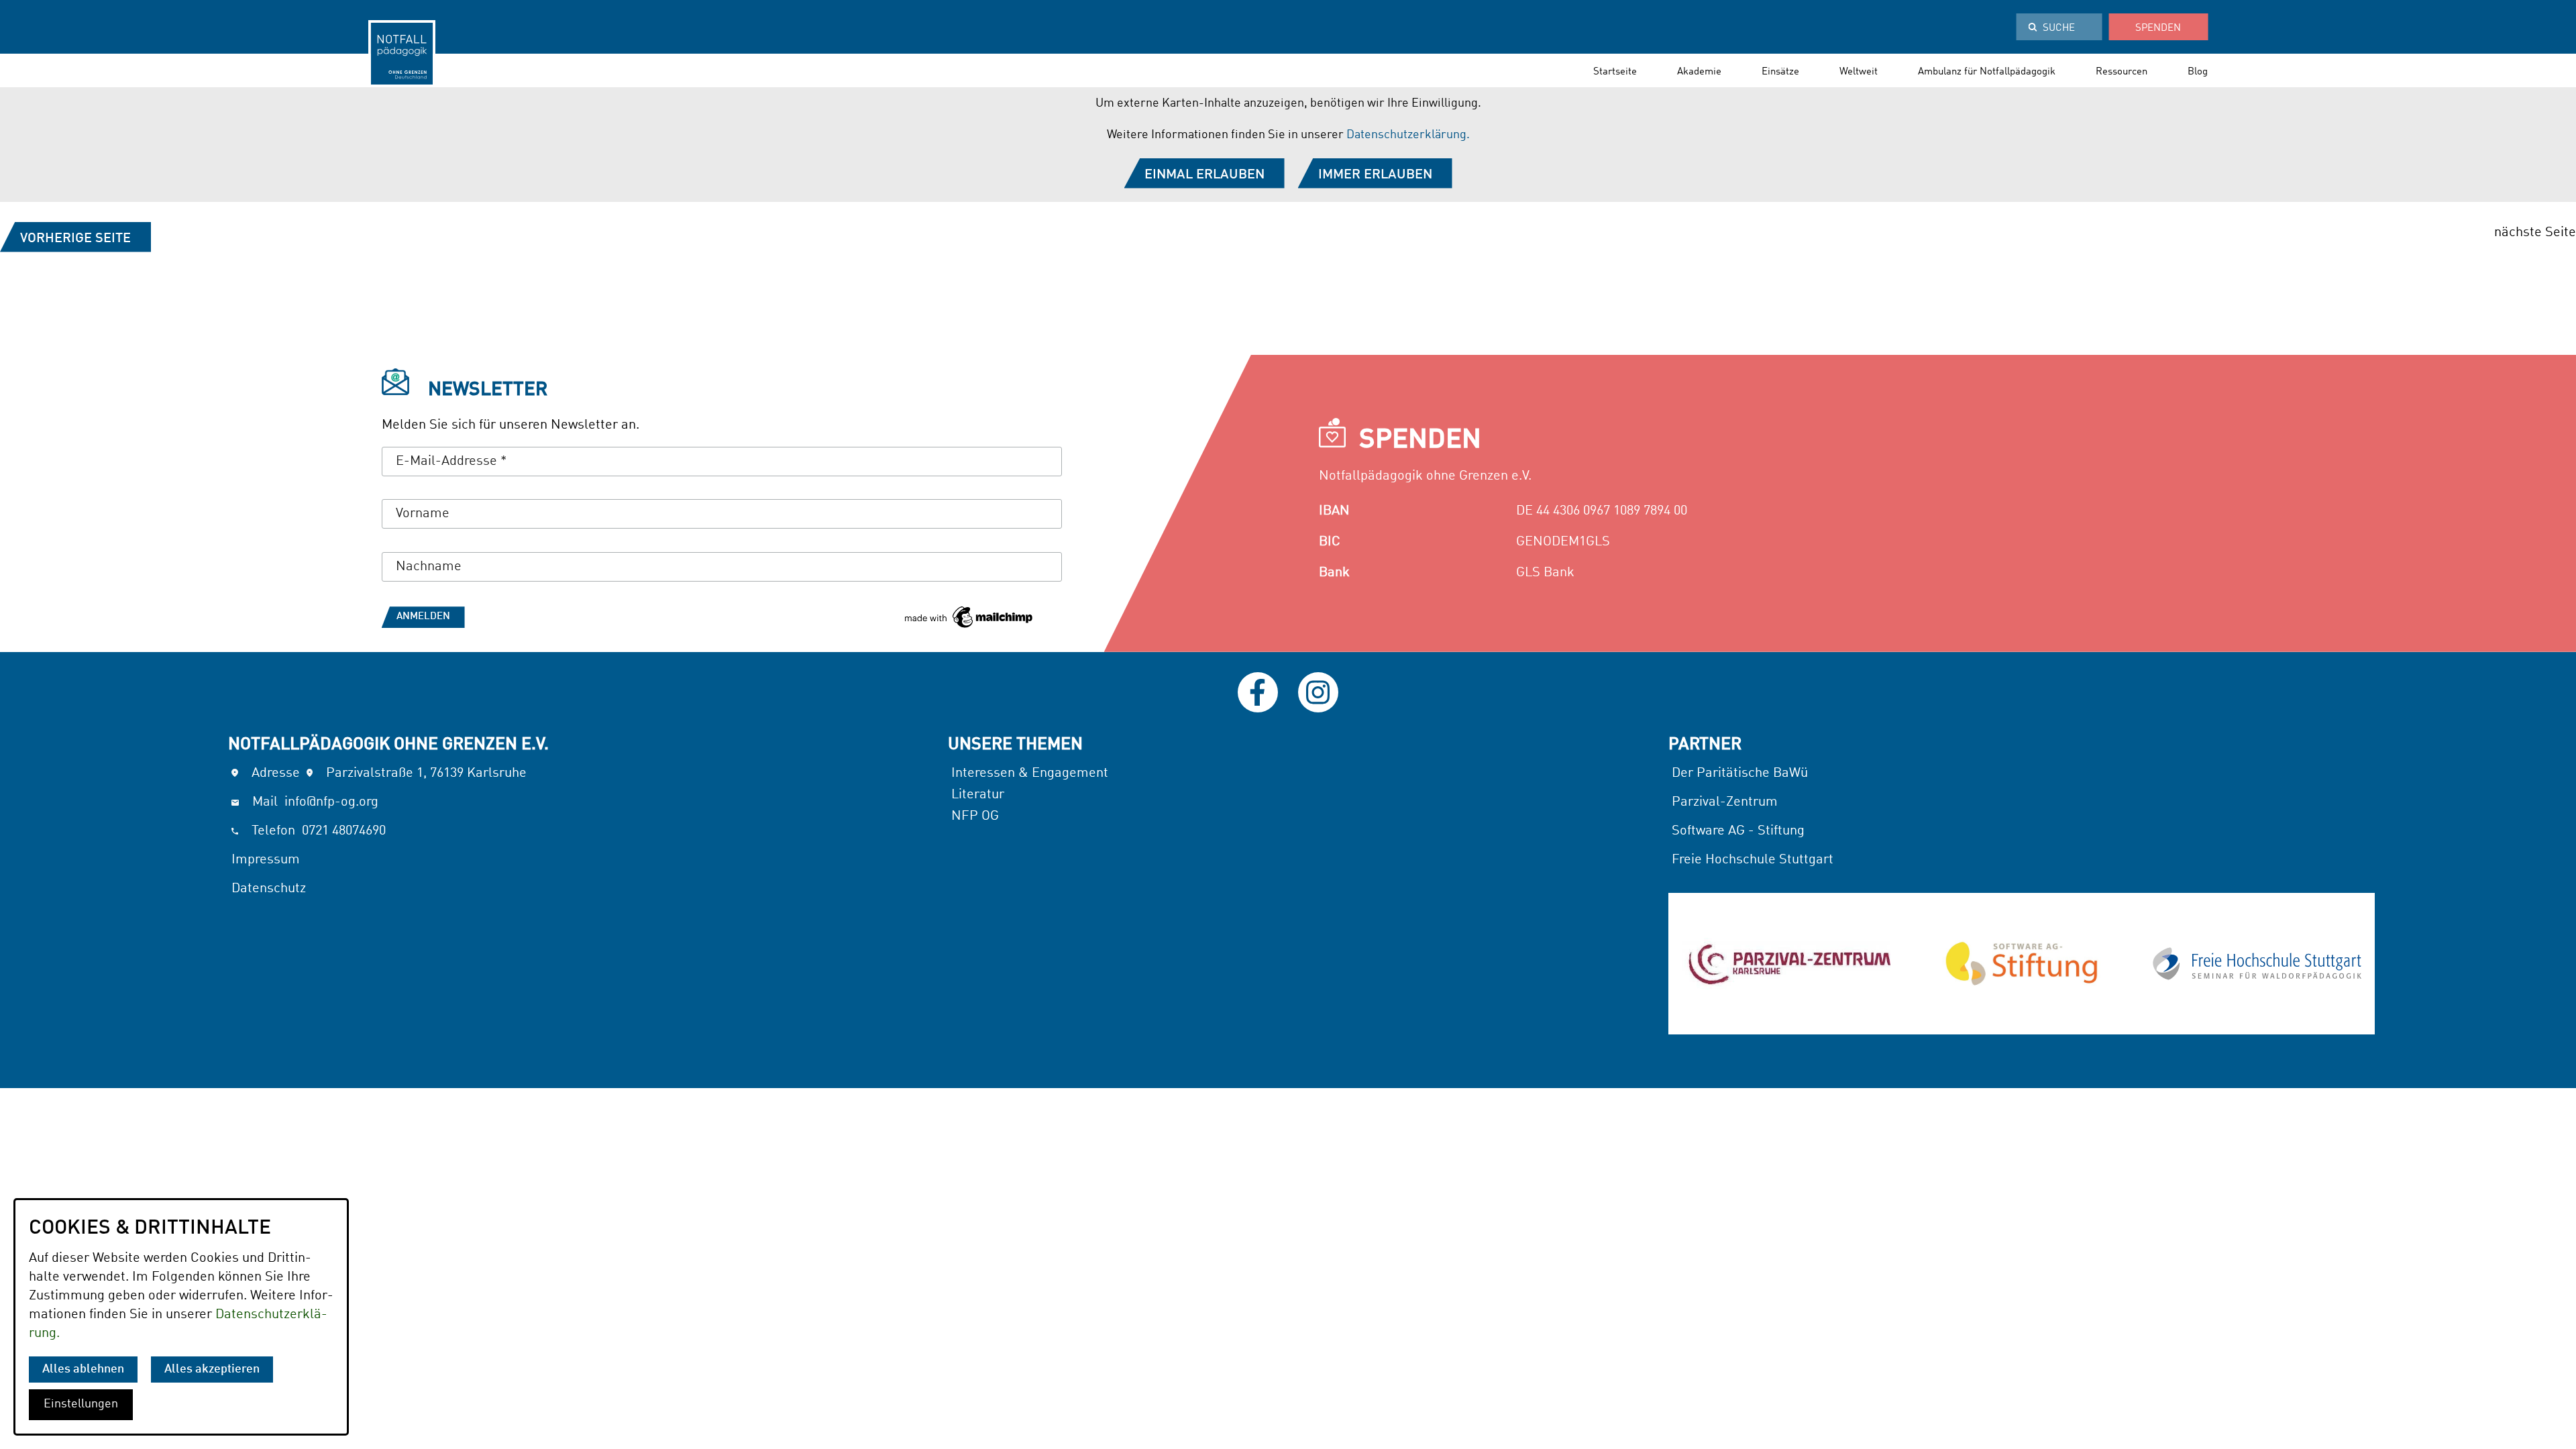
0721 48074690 (344, 831)
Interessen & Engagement (1030, 773)
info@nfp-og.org (331, 802)
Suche (2059, 29)
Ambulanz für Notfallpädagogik (1987, 72)
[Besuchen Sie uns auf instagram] (1318, 692)
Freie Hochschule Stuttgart (1753, 860)
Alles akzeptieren (212, 1370)
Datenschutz (269, 889)
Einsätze (1780, 72)
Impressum (266, 860)
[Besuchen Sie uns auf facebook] (1258, 692)
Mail (265, 802)
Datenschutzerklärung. (1408, 135)
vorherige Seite (75, 239)
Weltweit (1859, 72)
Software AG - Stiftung (1738, 831)
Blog (2198, 72)
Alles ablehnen (83, 1370)
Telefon (273, 831)
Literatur (979, 795)
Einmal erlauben (1204, 175)
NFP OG (975, 816)
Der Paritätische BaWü (1740, 773)
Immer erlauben (1375, 175)
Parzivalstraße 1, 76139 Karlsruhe (426, 773)
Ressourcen (2122, 72)
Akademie (1699, 72)
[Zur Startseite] (402, 50)
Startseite (1615, 72)
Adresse (276, 773)
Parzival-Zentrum (1725, 802)
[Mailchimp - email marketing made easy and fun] (968, 621)
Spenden (2158, 29)
